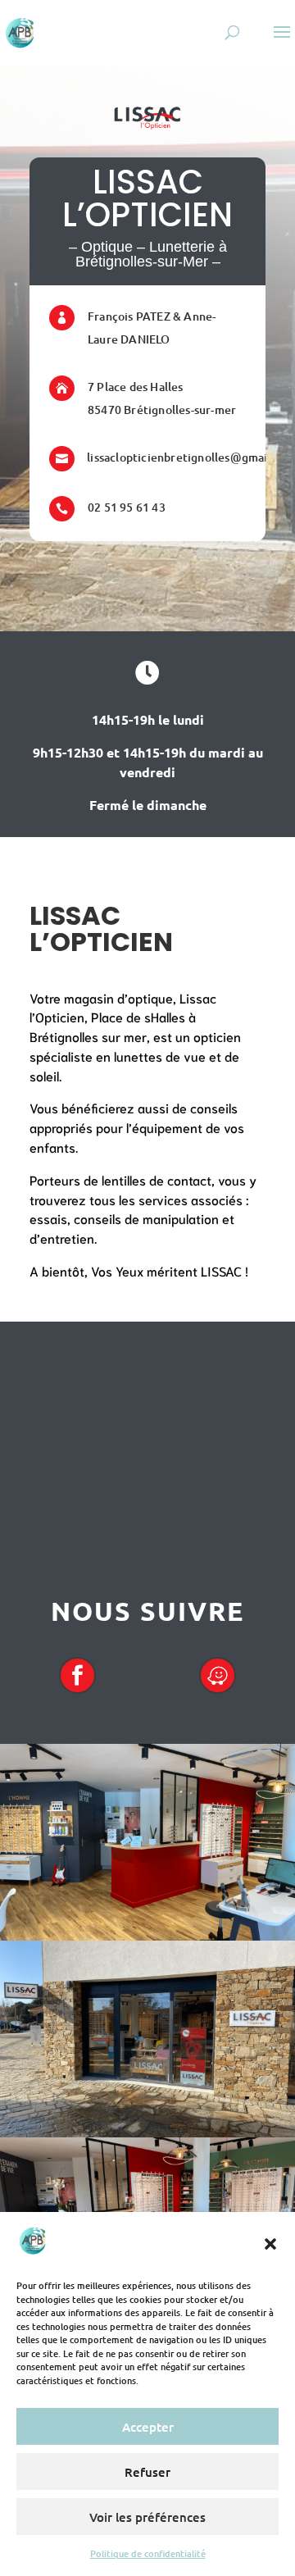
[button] (270, 2244)
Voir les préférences (147, 2517)
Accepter (148, 2427)
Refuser (147, 2472)
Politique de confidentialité (148, 2553)
